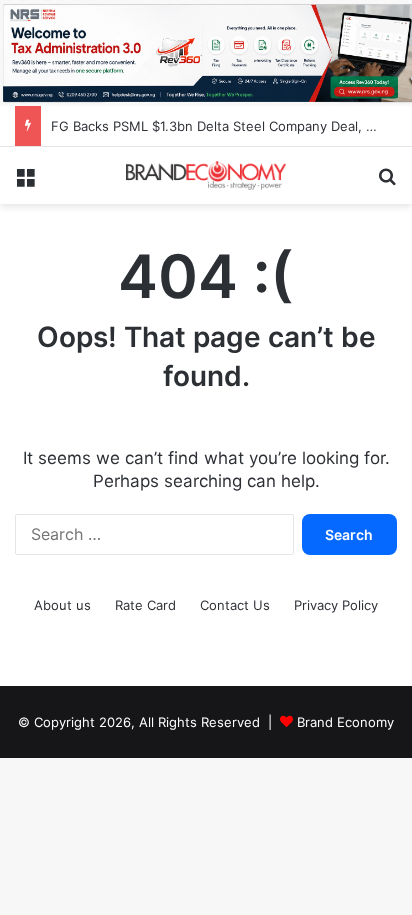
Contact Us (235, 605)
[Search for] (387, 183)
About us (62, 605)
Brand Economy (345, 722)
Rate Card (145, 605)
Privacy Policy (336, 605)
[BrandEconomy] (206, 175)
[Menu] (25, 183)
